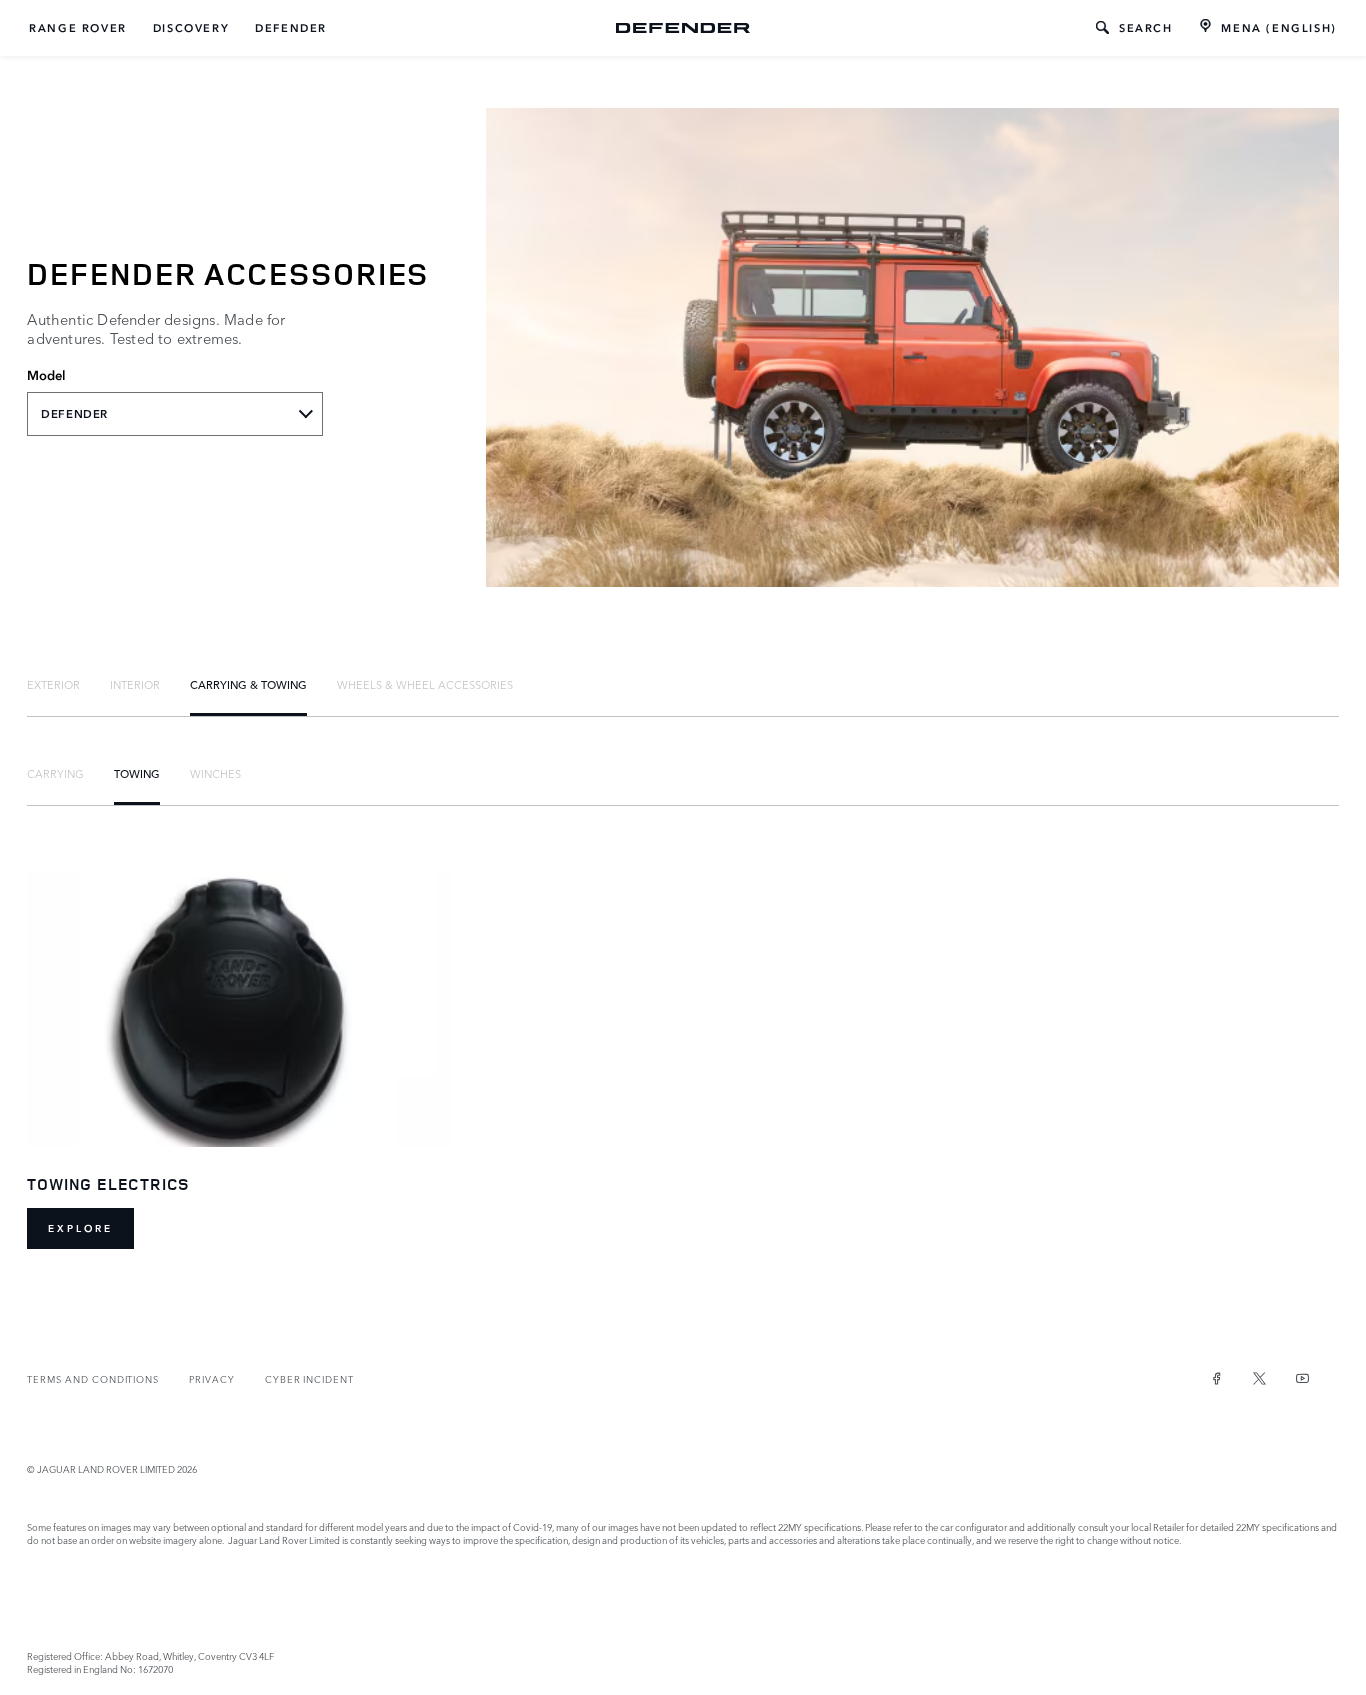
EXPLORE (80, 1228)
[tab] (53, 684)
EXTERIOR (53, 684)
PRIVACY (212, 1378)
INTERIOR (135, 684)
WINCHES (215, 773)
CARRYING (55, 773)
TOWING (137, 773)
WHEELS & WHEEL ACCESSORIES (425, 684)
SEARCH (1146, 28)
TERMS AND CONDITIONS (93, 1378)
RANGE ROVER (78, 28)
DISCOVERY (191, 28)
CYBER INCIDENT (309, 1378)
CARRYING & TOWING (248, 684)
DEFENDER (291, 28)
